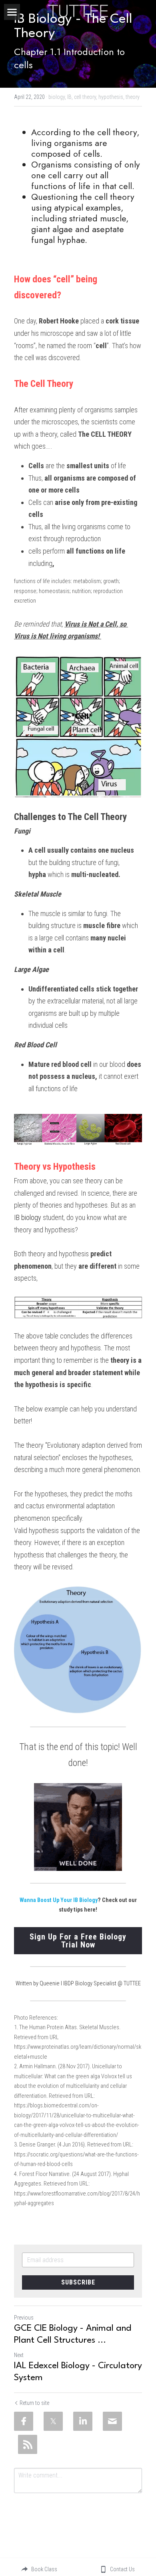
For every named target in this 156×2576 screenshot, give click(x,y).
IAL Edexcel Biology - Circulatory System (78, 2372)
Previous (24, 2318)
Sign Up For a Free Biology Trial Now (78, 1941)
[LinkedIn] (83, 2421)
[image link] (78, 10)
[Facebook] (24, 2421)
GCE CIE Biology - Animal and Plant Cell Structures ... (73, 2334)
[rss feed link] (28, 2444)
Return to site (34, 2403)
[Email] (112, 2421)
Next (19, 2355)
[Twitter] (53, 2421)
